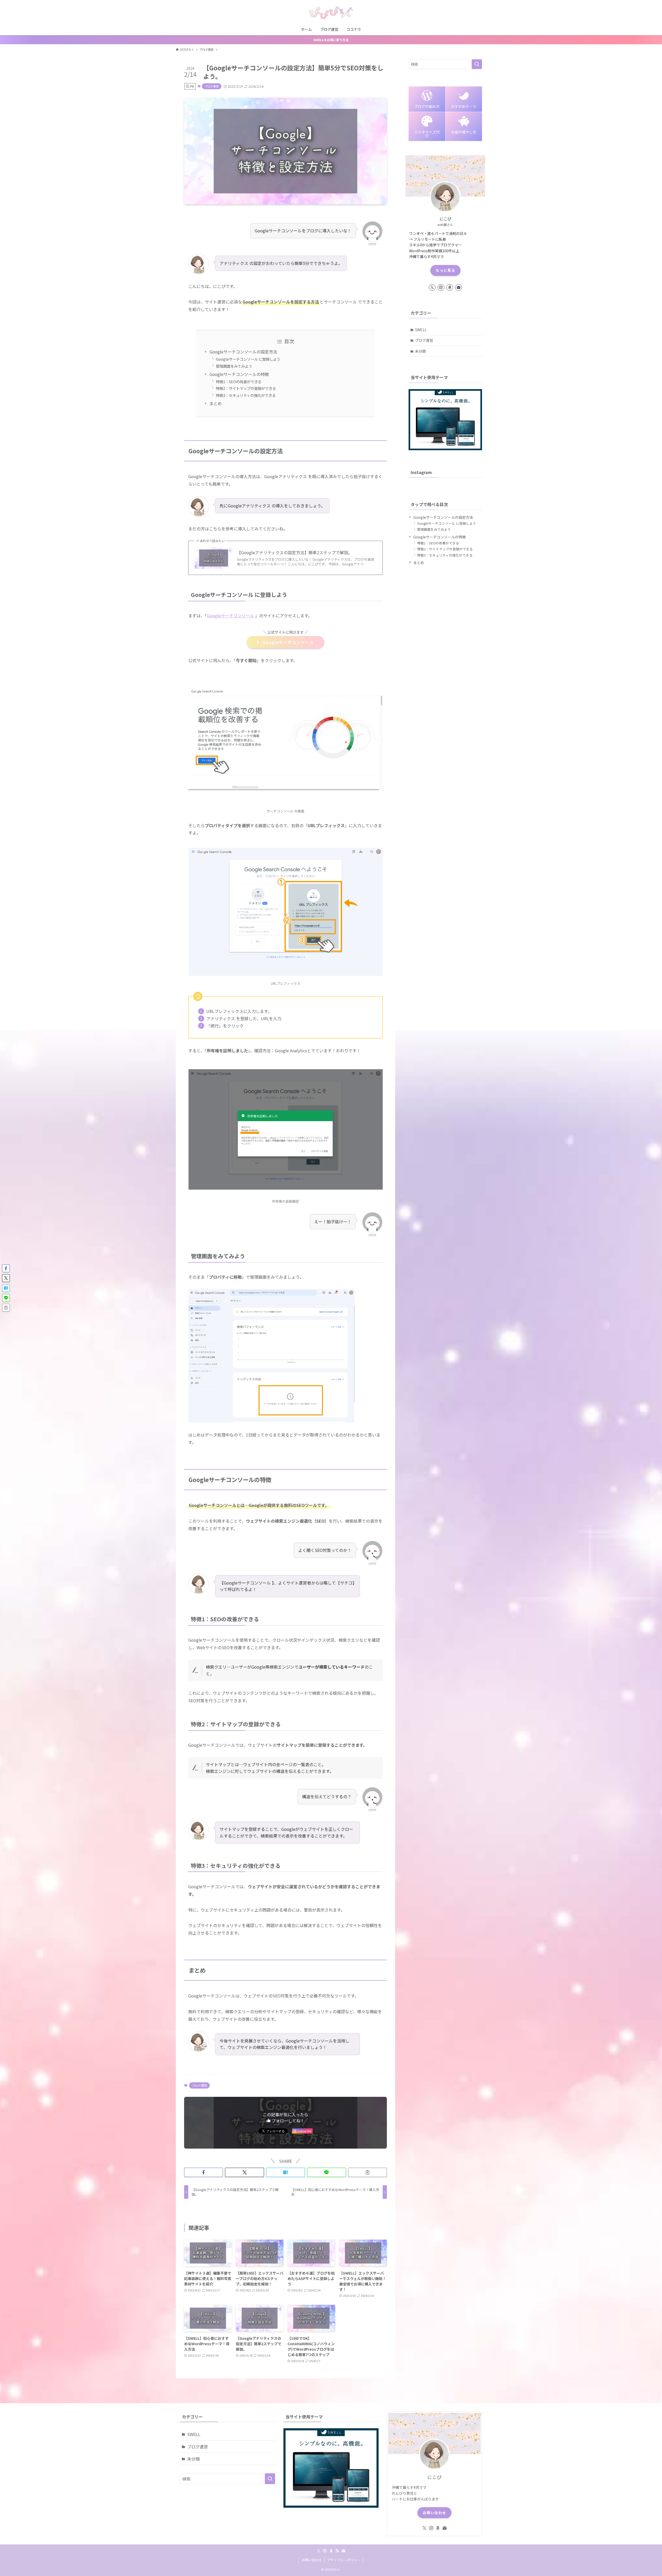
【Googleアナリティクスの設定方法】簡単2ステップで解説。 (295, 552)
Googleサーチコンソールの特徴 (239, 374)
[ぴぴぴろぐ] (331, 13)
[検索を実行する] (477, 64)
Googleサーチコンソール (230, 616)
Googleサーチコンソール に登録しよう (248, 359)
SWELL (421, 330)
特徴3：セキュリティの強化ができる (246, 395)
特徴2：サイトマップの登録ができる (246, 388)
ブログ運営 (212, 86)
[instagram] (441, 287)
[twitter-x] (432, 287)
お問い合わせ (434, 2513)
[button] (204, 2172)
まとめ (216, 403)
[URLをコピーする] (367, 2172)
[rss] (337, 2551)
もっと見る (445, 270)
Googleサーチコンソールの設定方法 (243, 352)
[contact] (458, 287)
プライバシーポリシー (344, 2560)
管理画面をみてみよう (234, 366)
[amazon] (450, 287)
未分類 (420, 351)
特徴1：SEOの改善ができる (239, 382)
